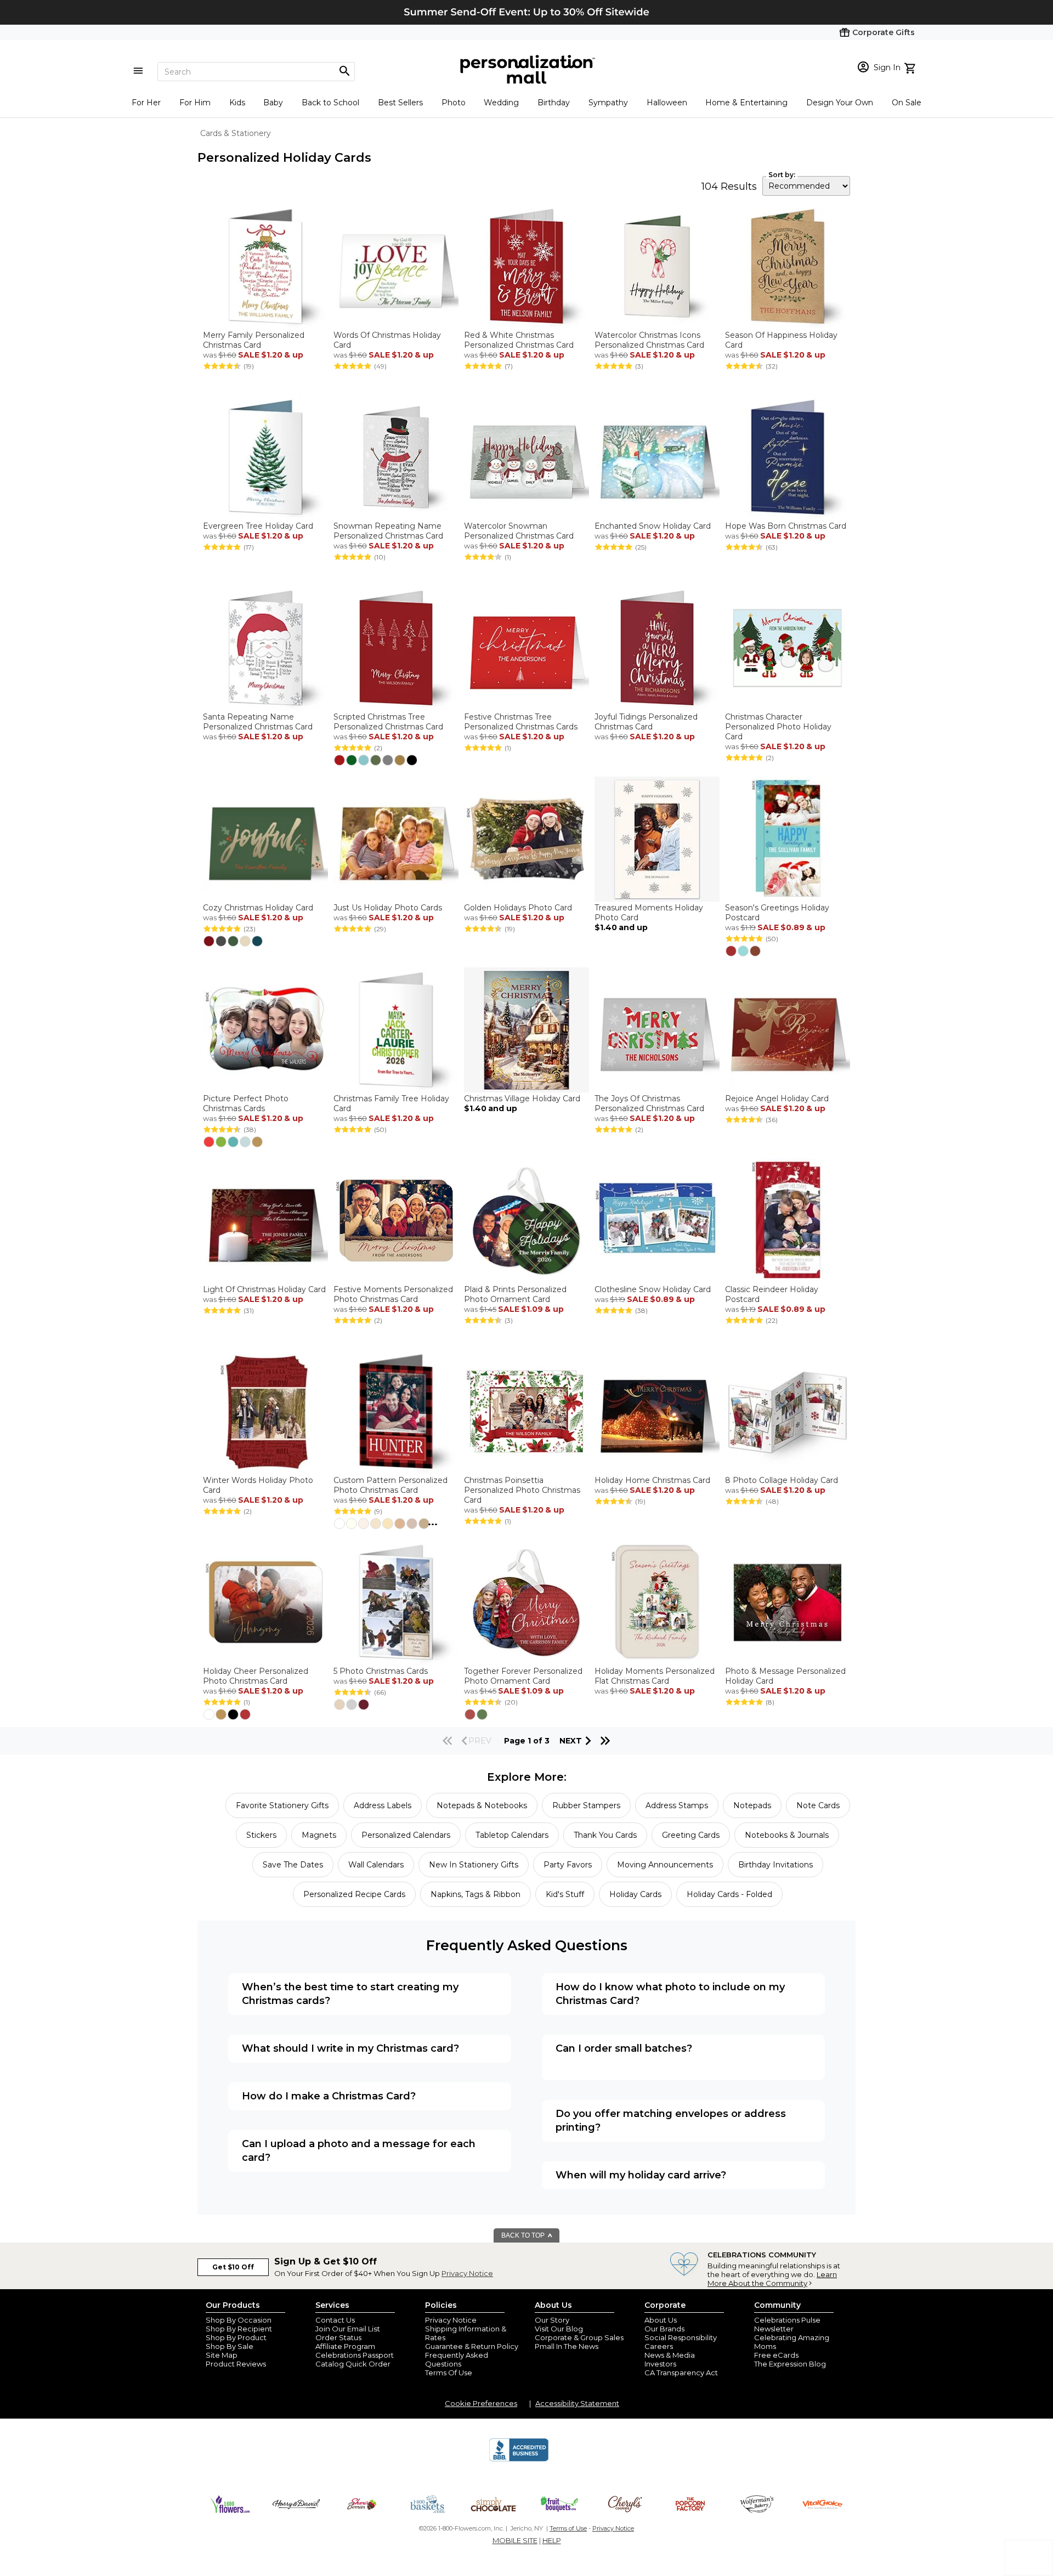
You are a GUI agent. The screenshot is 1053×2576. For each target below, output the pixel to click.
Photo (454, 103)
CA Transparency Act (681, 2373)
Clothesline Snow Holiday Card (653, 1289)
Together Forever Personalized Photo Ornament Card (523, 1676)
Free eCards (776, 2355)
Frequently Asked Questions (457, 2359)
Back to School (330, 103)
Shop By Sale (230, 2346)
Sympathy (608, 103)
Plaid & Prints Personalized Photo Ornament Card (515, 1294)
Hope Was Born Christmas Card (786, 526)
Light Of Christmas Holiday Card (264, 1289)
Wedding (501, 103)
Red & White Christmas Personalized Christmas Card (519, 340)
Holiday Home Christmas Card (652, 1480)
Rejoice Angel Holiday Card (777, 1099)
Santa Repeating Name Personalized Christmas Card (258, 722)
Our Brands (664, 2329)
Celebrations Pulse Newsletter (787, 2324)
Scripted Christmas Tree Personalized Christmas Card (388, 722)
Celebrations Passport (355, 2355)
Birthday (554, 103)
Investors (660, 2364)
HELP (552, 2540)
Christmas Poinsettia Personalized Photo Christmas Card (522, 1490)
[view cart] (911, 67)
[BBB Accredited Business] (519, 2460)
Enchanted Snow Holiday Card (653, 526)
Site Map (222, 2355)
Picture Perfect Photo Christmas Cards (246, 1103)
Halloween (667, 103)
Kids (237, 103)
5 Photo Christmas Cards (381, 1671)
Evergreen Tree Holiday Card (258, 526)
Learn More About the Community (772, 2279)
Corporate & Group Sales (579, 2337)
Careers (659, 2346)
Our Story (552, 2320)
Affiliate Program (345, 2346)
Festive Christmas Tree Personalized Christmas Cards (521, 722)
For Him (195, 103)
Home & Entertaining (746, 103)
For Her (146, 103)
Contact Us (335, 2320)
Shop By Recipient (239, 2329)
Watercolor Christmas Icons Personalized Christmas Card (649, 340)
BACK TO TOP (524, 2235)
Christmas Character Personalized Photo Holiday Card (778, 727)
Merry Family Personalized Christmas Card (254, 340)
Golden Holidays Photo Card (518, 908)
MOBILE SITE (515, 2540)
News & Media (670, 2355)
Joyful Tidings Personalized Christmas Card (646, 722)
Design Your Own (840, 103)
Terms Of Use (449, 2373)
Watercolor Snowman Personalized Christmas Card (519, 531)
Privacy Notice (467, 2273)
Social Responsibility (681, 2337)
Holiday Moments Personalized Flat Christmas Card (655, 1676)
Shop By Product (236, 2337)
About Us (661, 2320)
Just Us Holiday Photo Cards (388, 908)
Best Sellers (400, 103)
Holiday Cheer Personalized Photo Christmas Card (256, 1676)
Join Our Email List (348, 2329)
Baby (273, 103)
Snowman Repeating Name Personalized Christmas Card (388, 531)
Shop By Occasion (239, 2320)
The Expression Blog (790, 2364)
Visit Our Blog (559, 2329)
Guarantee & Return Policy (472, 2346)
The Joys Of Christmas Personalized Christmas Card (649, 1103)
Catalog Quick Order (353, 2364)
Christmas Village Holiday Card (522, 1099)
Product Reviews (236, 2364)
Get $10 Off (233, 2267)
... (433, 1522)
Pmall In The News (567, 2346)
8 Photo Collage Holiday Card (782, 1480)
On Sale (907, 103)
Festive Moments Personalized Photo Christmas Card (393, 1294)
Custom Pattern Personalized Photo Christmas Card (390, 1485)
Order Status (338, 2337)
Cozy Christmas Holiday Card (258, 908)
